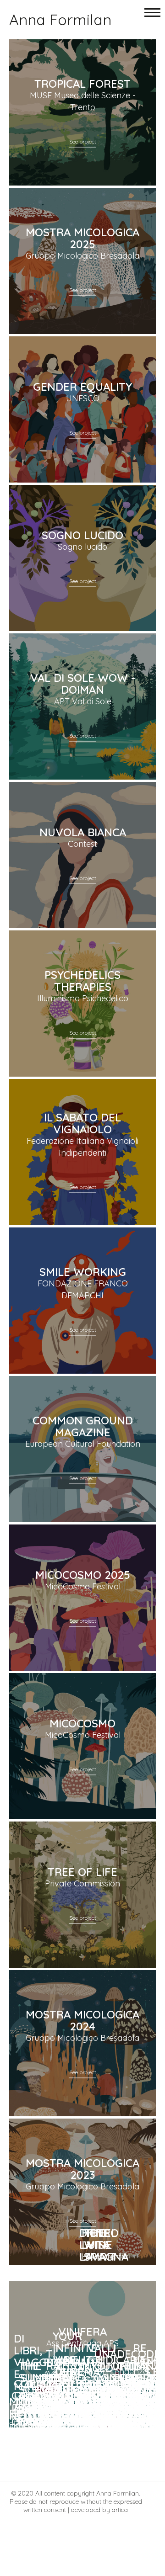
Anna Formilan (60, 20)
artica (120, 2510)
